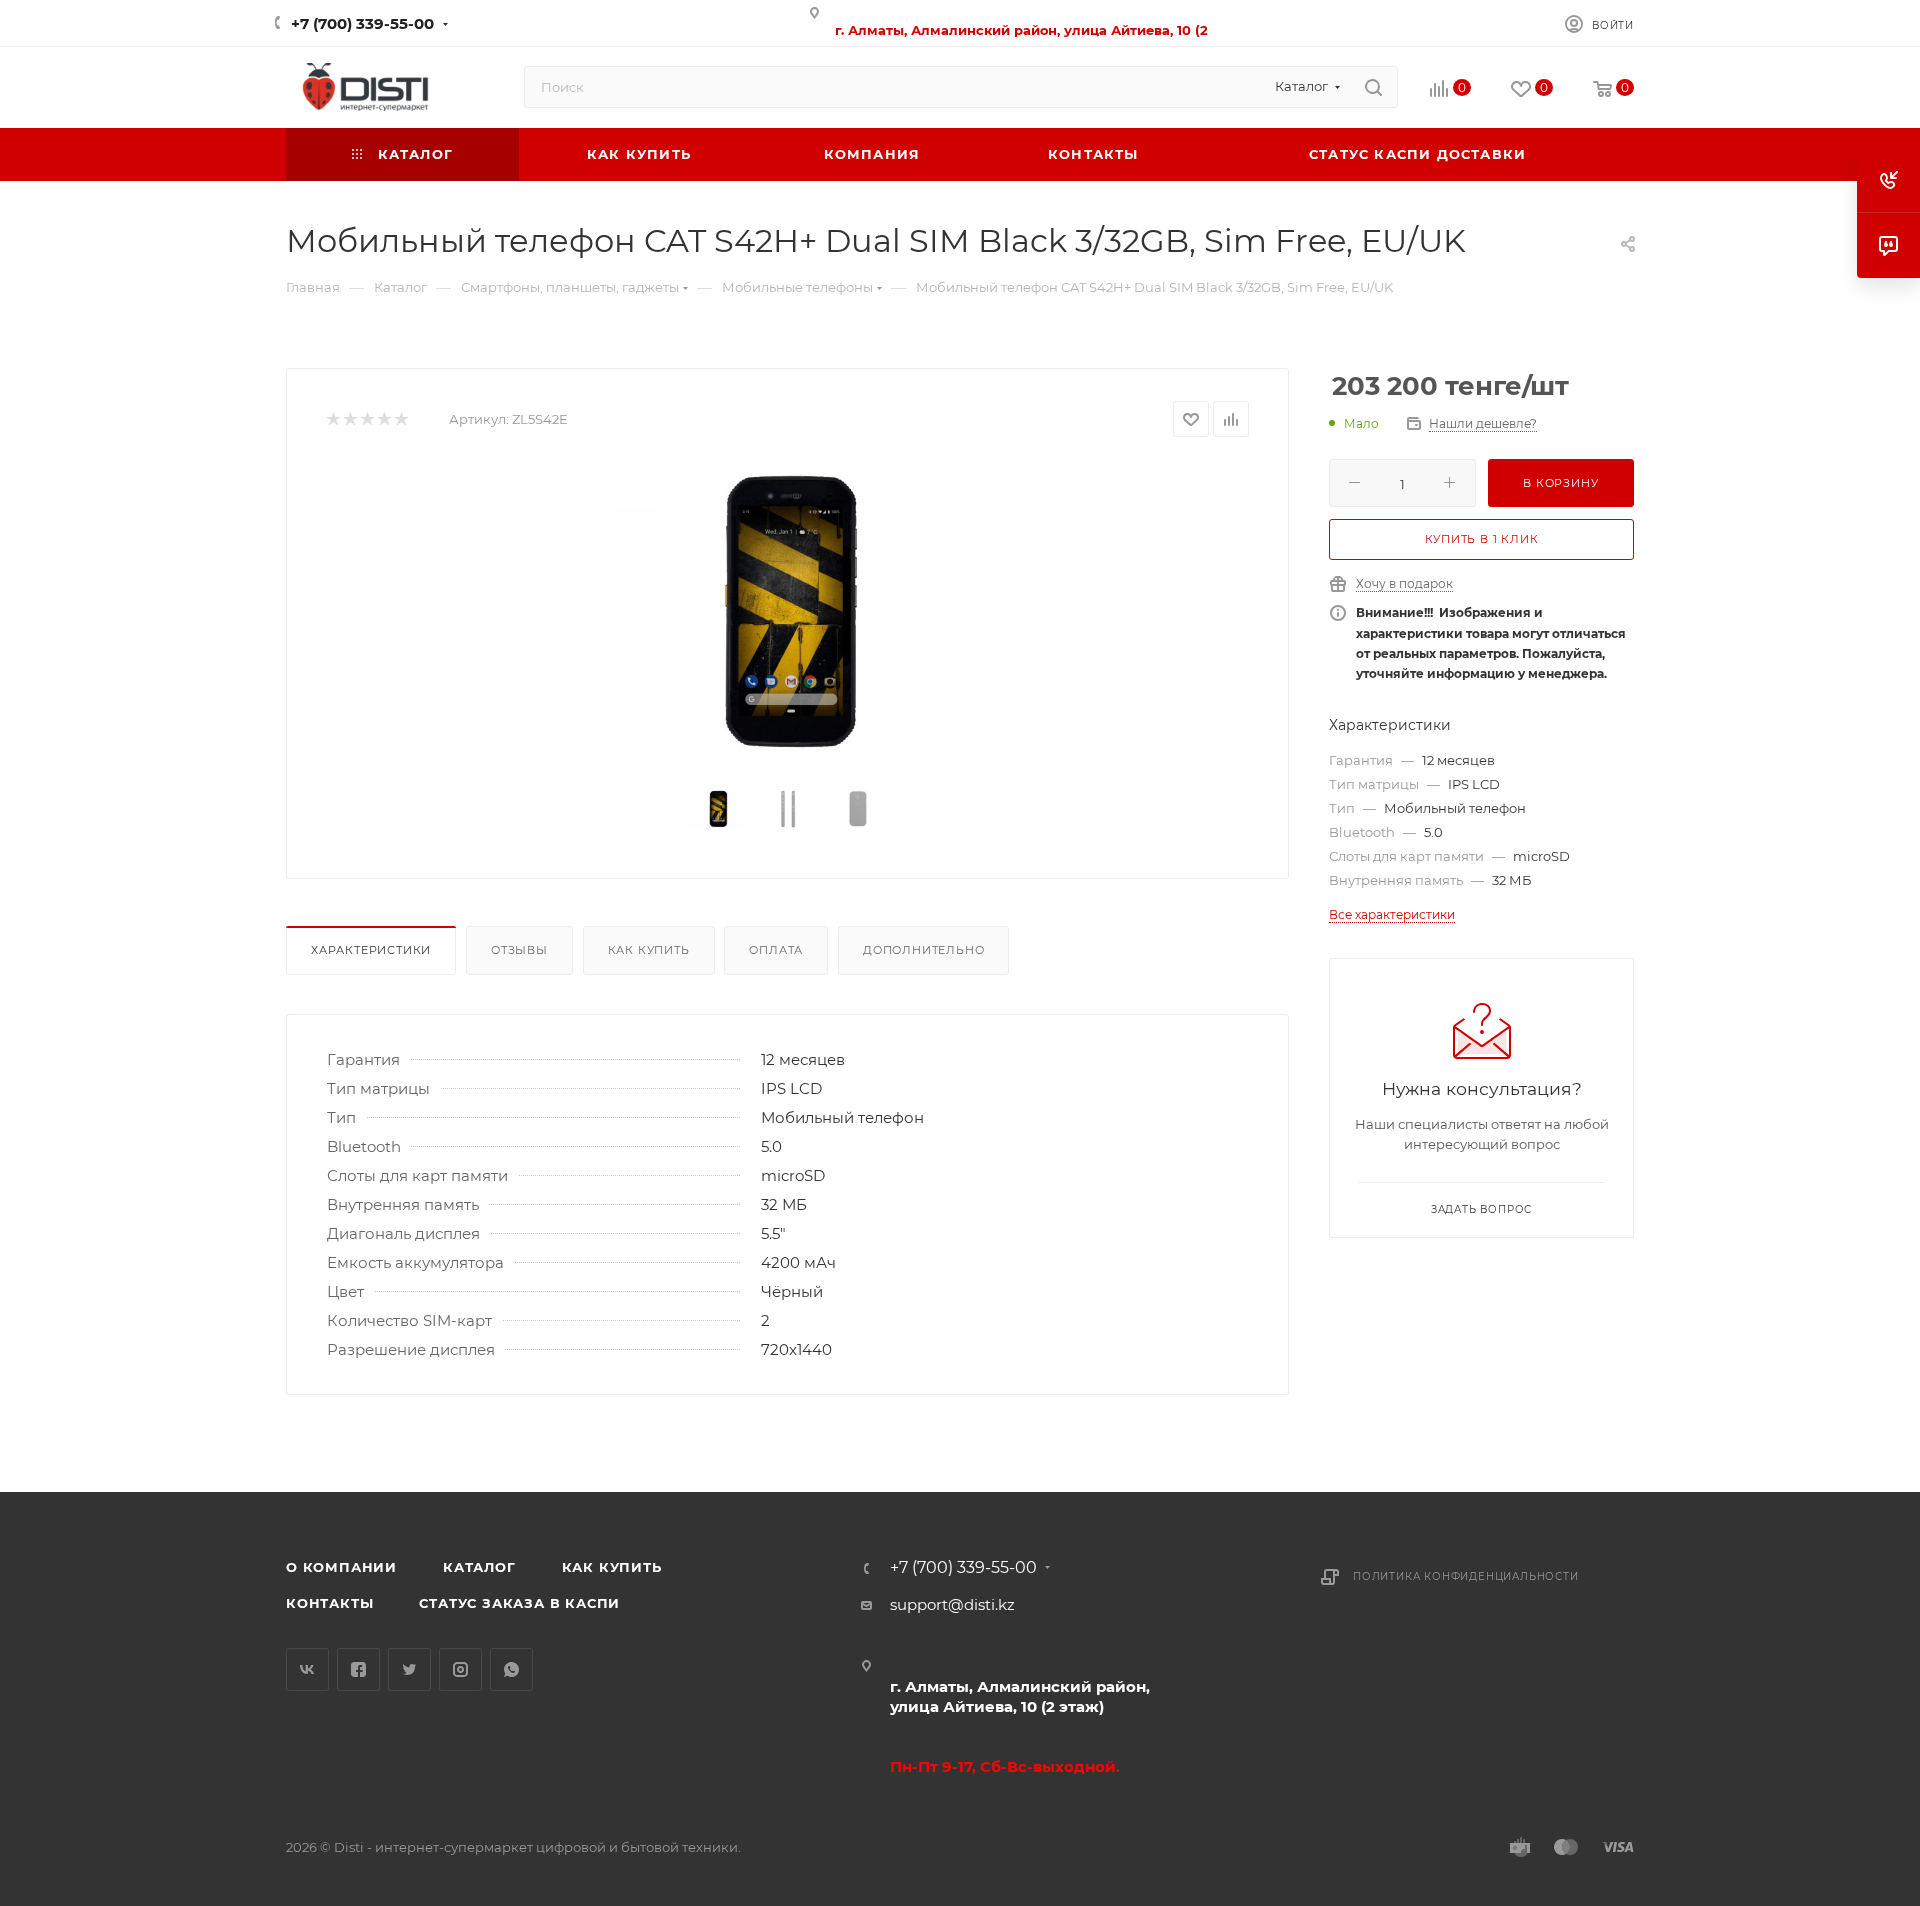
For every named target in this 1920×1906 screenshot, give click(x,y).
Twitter (409, 1669)
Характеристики (371, 950)
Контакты (329, 1603)
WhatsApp (511, 1669)
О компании (341, 1567)
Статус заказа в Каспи (519, 1603)
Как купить (649, 950)
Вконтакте (307, 1669)
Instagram (460, 1669)
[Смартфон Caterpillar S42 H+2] (788, 612)
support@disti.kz (952, 1604)
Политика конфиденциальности (1466, 1576)
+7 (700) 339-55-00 (362, 23)
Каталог (479, 1567)
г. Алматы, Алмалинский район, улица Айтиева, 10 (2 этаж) (1020, 1696)
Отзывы (519, 950)
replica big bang (346, 351)
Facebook (358, 1669)
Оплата (776, 950)
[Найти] (1373, 87)
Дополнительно (923, 950)
